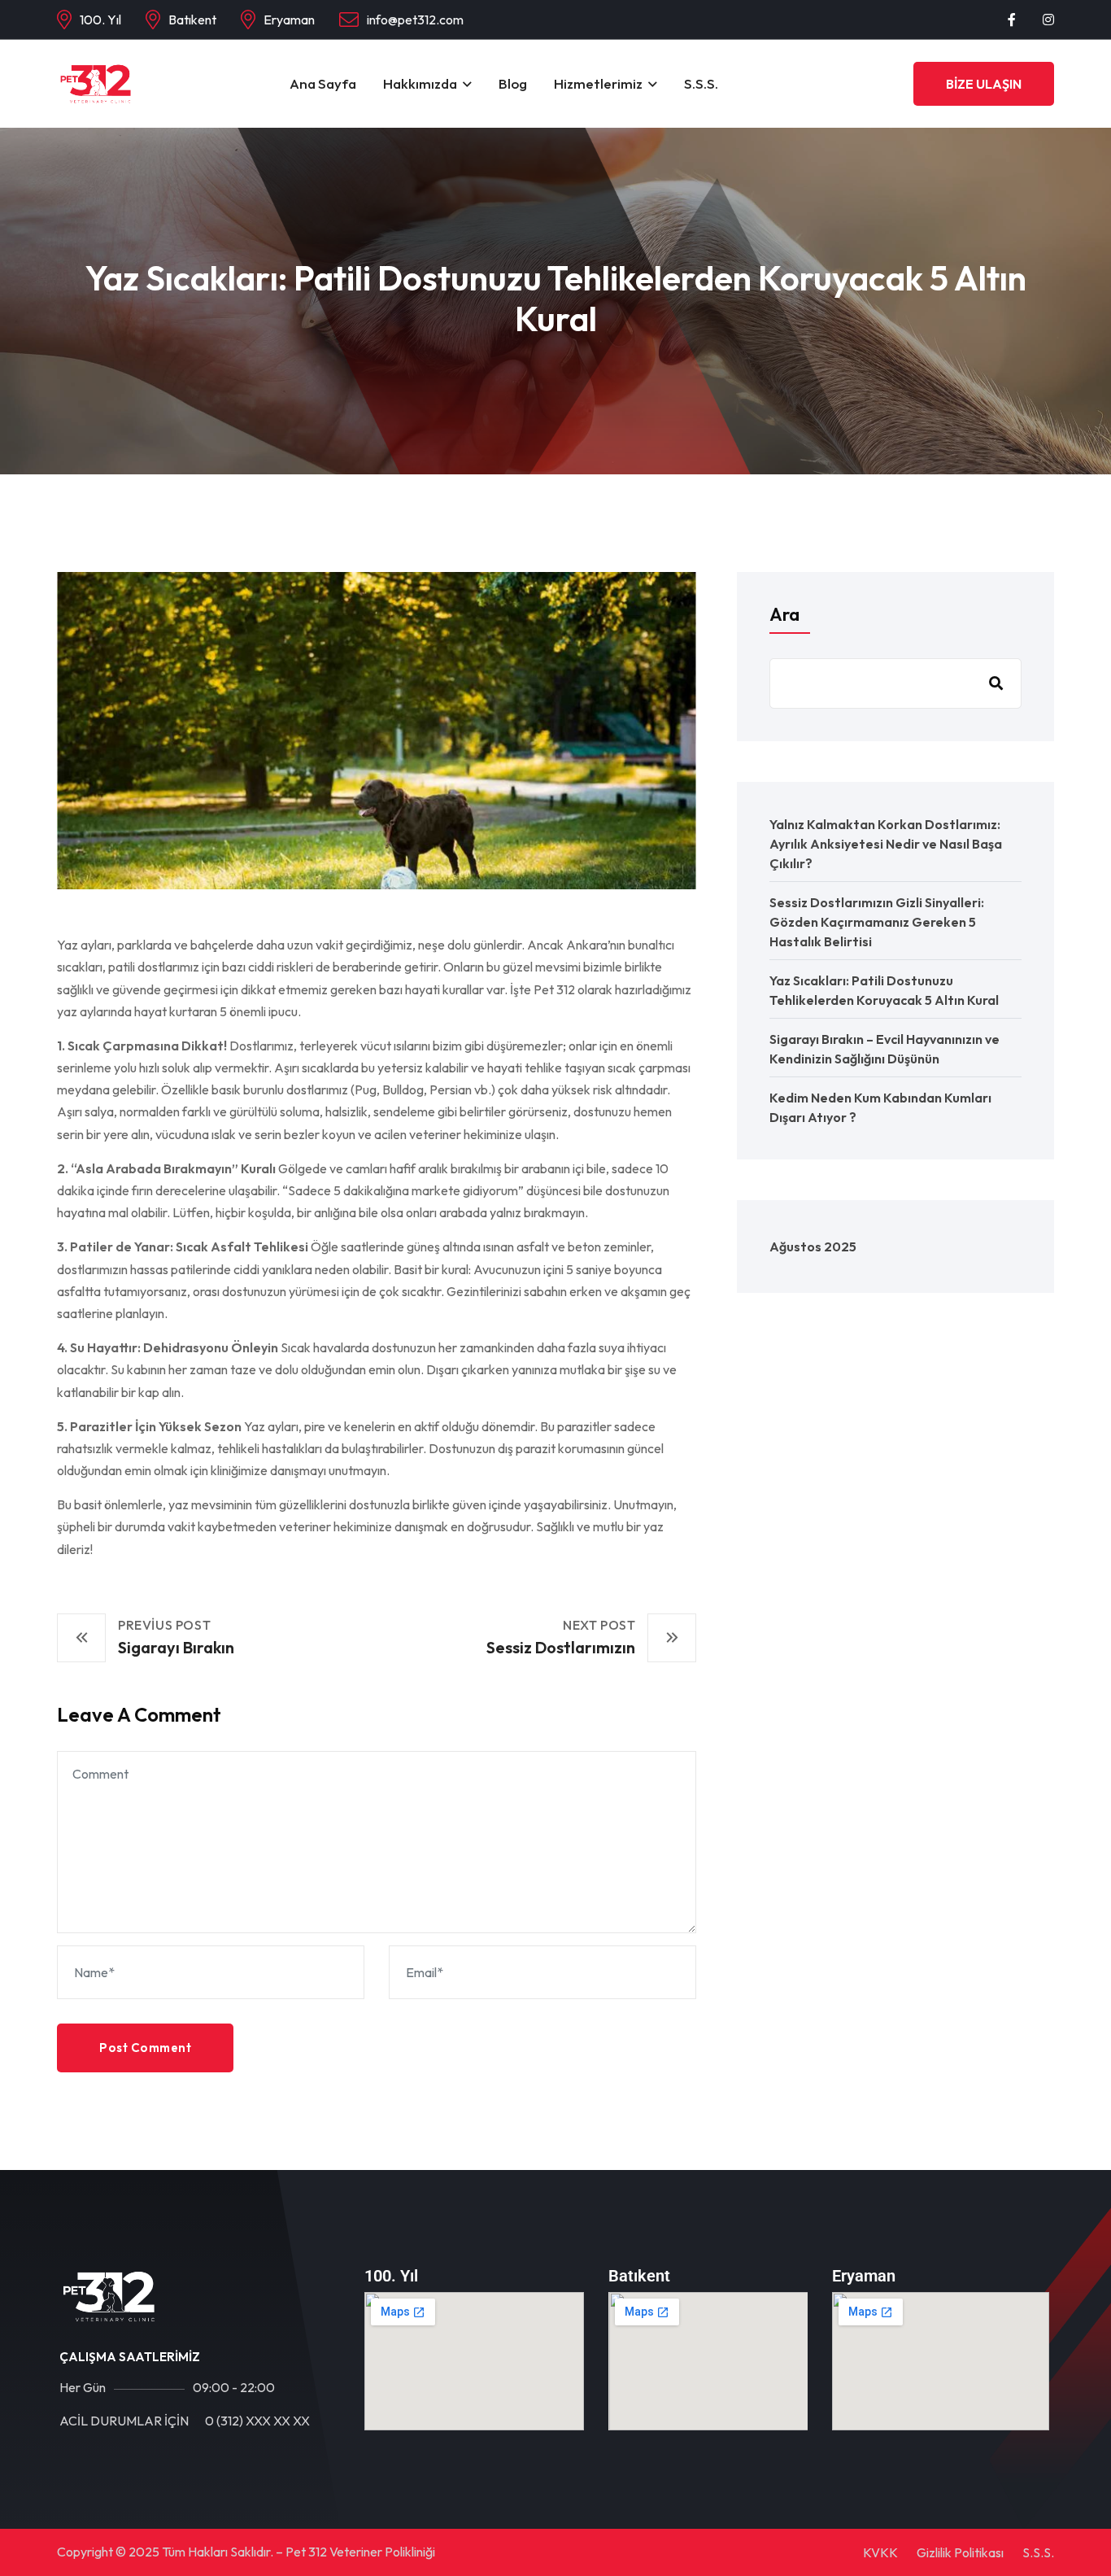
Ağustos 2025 (813, 1247)
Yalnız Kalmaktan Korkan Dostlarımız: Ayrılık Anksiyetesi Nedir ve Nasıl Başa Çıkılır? (886, 844)
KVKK (880, 2552)
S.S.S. (701, 83)
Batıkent (192, 20)
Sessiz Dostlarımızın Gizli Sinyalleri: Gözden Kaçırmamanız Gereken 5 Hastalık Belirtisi (877, 922)
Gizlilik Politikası (960, 2552)
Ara (784, 614)
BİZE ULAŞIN (984, 84)
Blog (513, 83)
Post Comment (145, 2048)
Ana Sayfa (323, 83)
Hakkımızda (420, 83)
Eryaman (289, 20)
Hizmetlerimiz (598, 83)
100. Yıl (100, 20)
